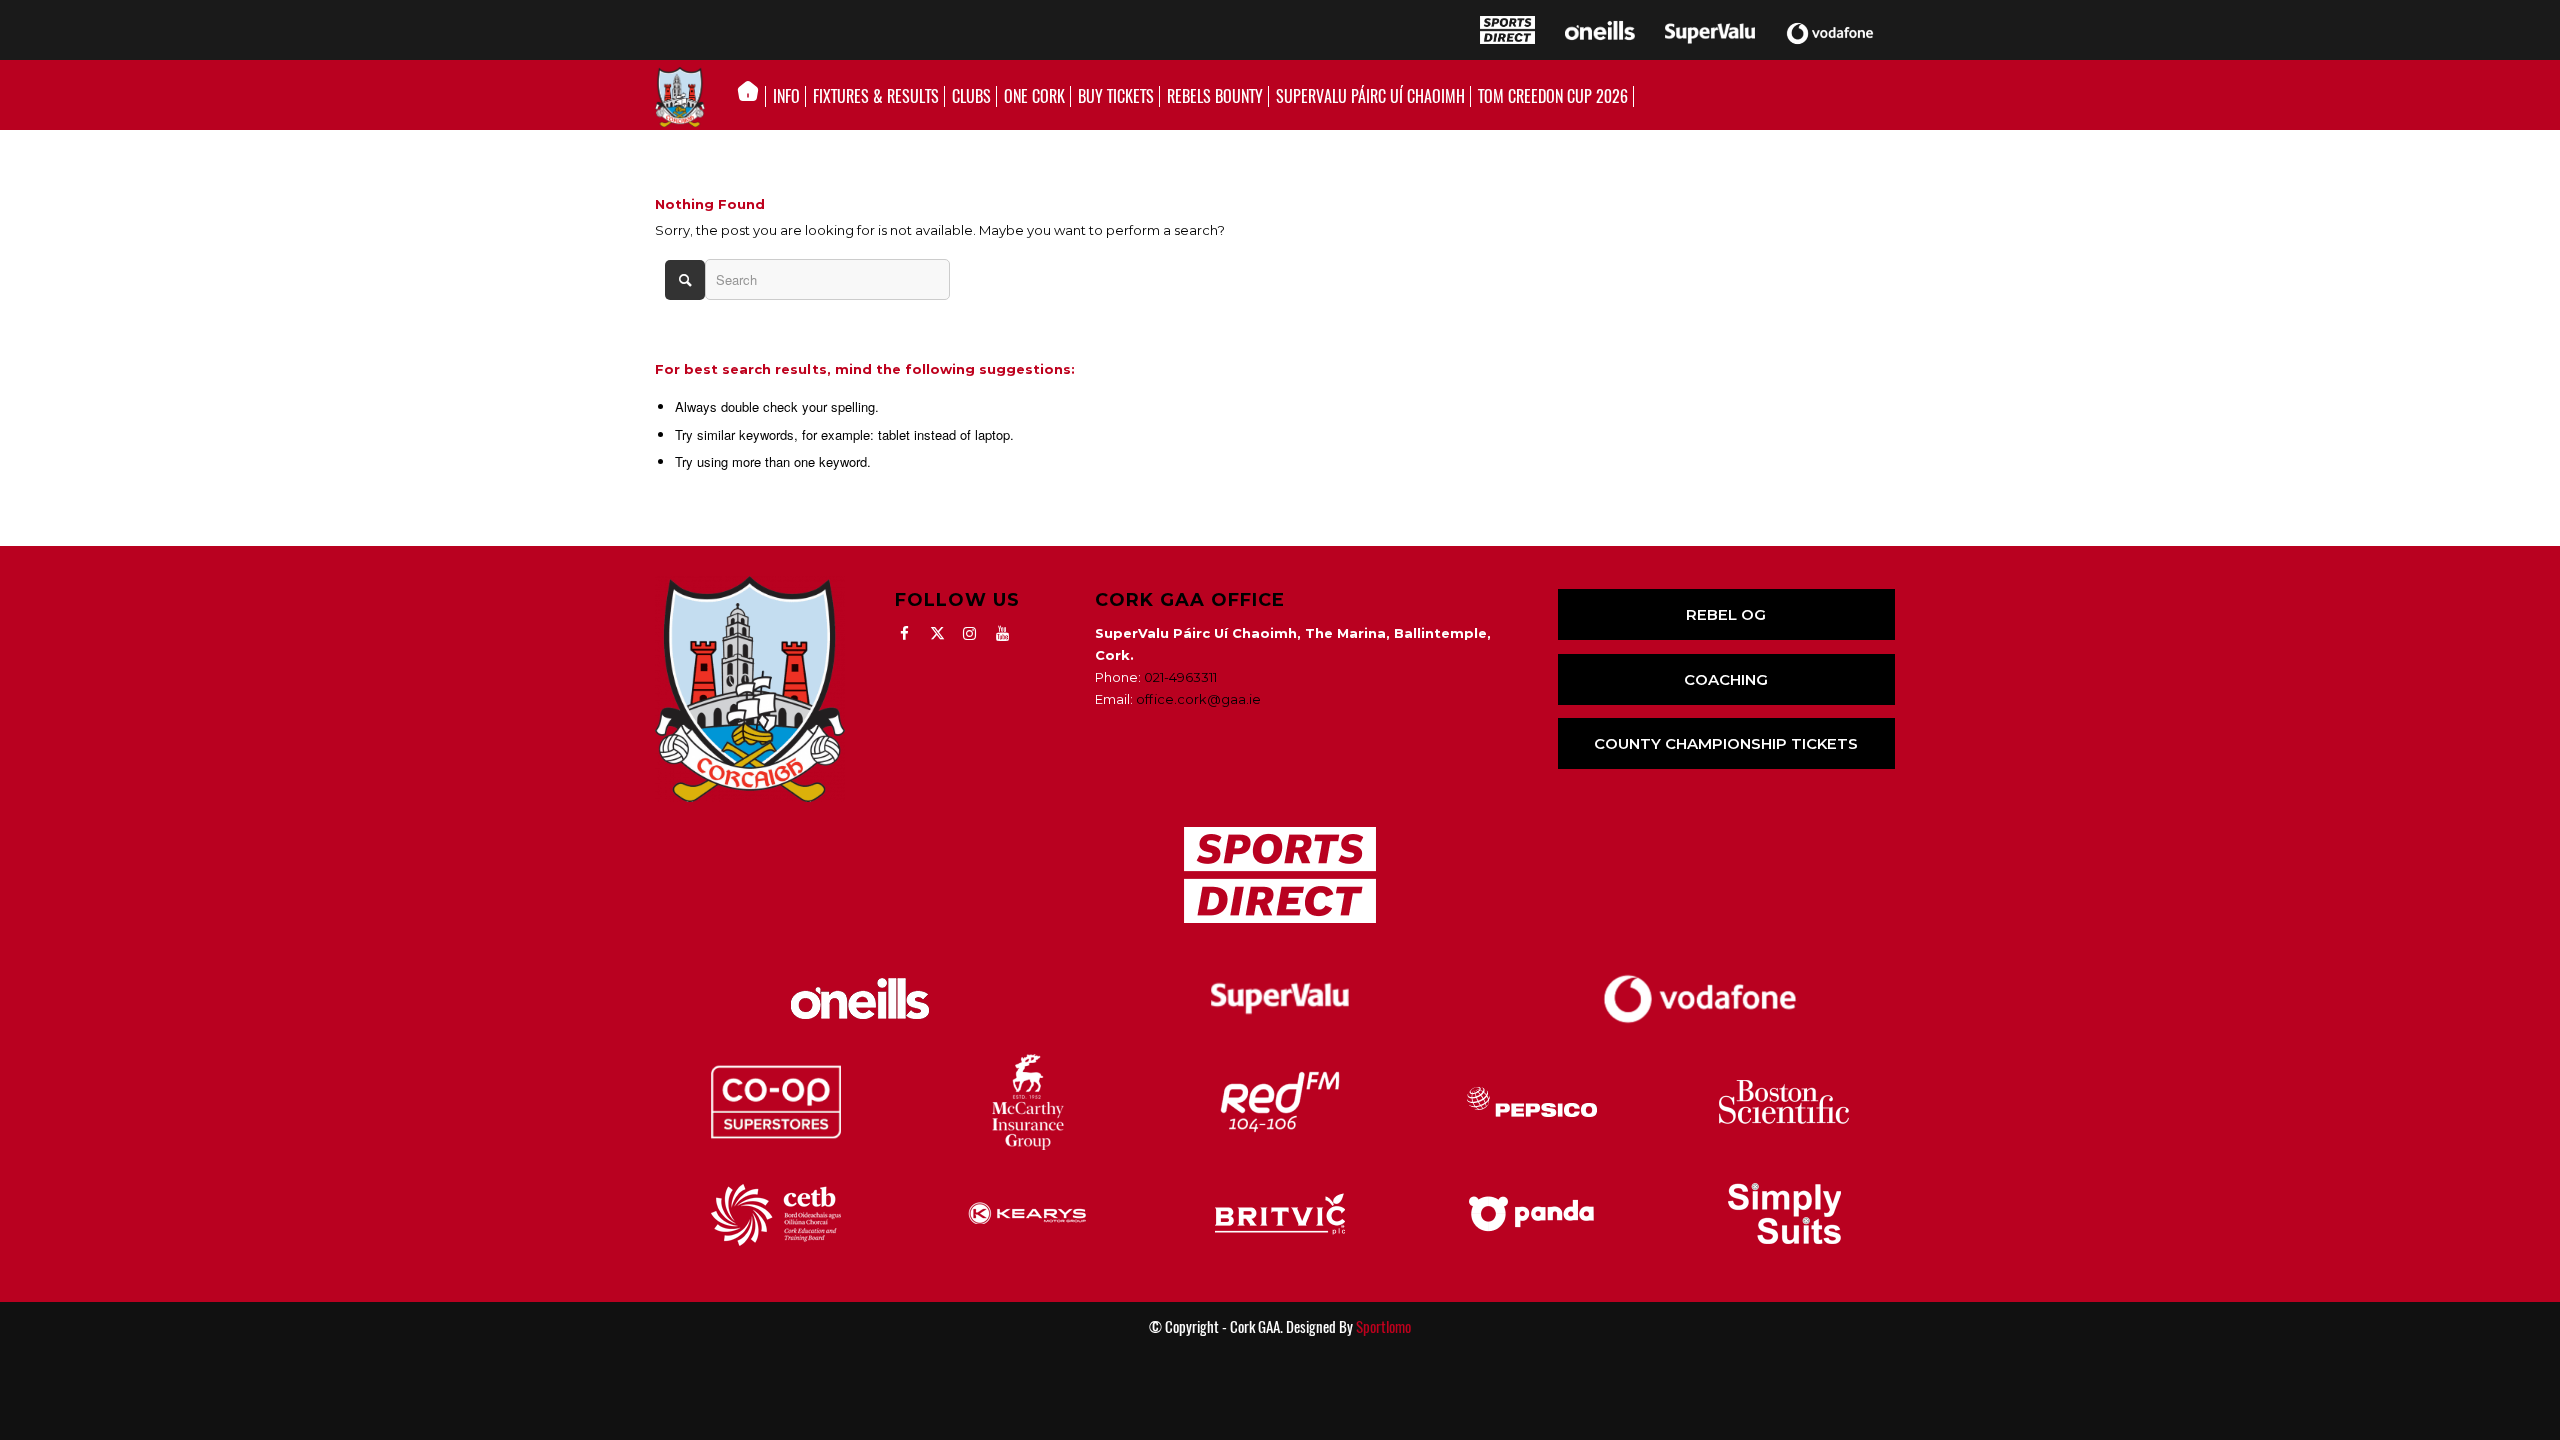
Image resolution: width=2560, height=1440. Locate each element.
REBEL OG (1726, 614)
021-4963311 (1180, 677)
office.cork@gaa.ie (1198, 699)
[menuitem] (753, 97)
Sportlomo (1383, 1327)
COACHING (1726, 679)
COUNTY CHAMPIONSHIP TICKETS (1726, 743)
